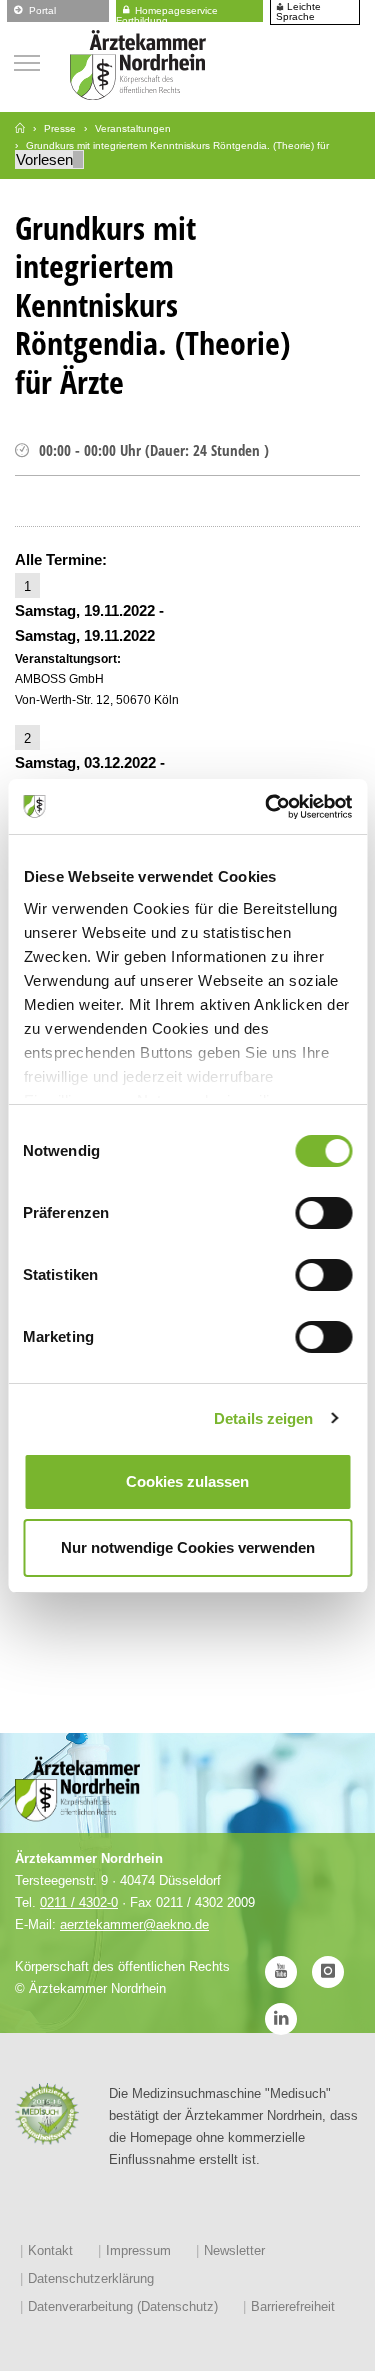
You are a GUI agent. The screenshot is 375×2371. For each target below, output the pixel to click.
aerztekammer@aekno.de (134, 1924)
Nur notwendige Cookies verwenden (188, 1547)
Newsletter (234, 2250)
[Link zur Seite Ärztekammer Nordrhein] (20, 128)
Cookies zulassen (187, 1481)
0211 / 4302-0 (79, 1902)
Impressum (138, 2250)
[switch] (323, 1213)
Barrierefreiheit (293, 2306)
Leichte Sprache (298, 12)
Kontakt (50, 2250)
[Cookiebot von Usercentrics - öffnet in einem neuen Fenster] (267, 807)
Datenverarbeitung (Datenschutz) (123, 2306)
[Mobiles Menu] (27, 60)
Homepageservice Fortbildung (167, 12)
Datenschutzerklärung (91, 2278)
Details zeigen (263, 1418)
